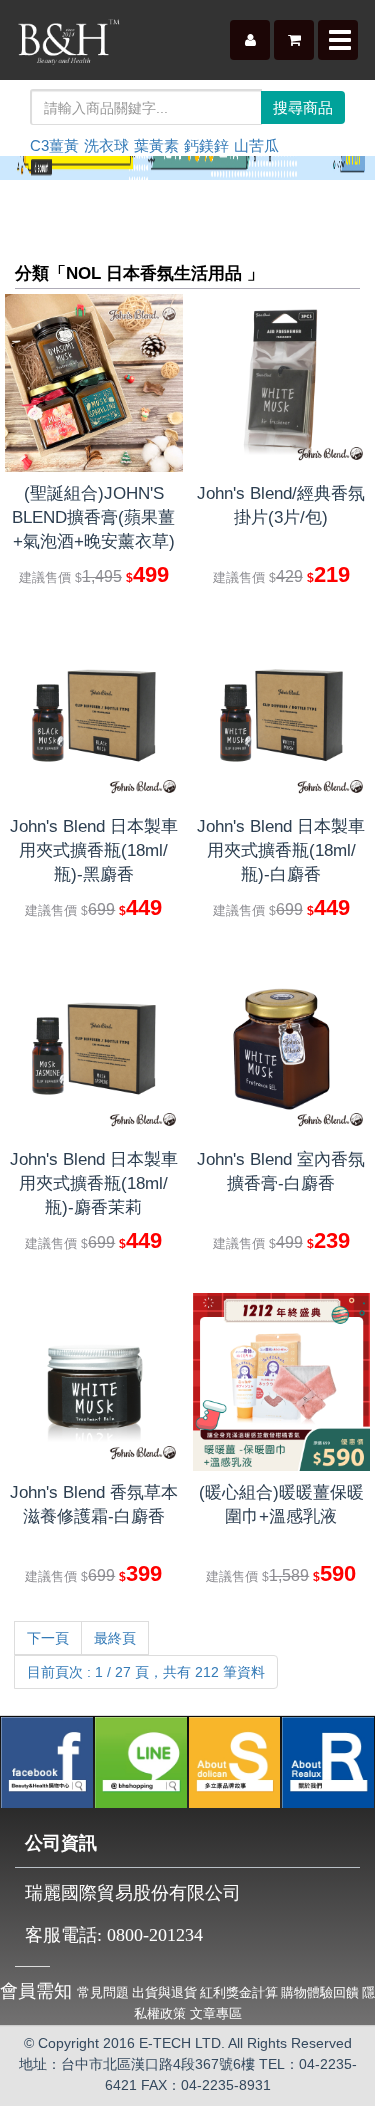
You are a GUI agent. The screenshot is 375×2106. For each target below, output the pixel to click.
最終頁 (115, 1638)
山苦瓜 (256, 145)
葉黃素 (156, 145)
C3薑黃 (54, 145)
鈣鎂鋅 (206, 145)
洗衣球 (106, 145)
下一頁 (48, 1638)
